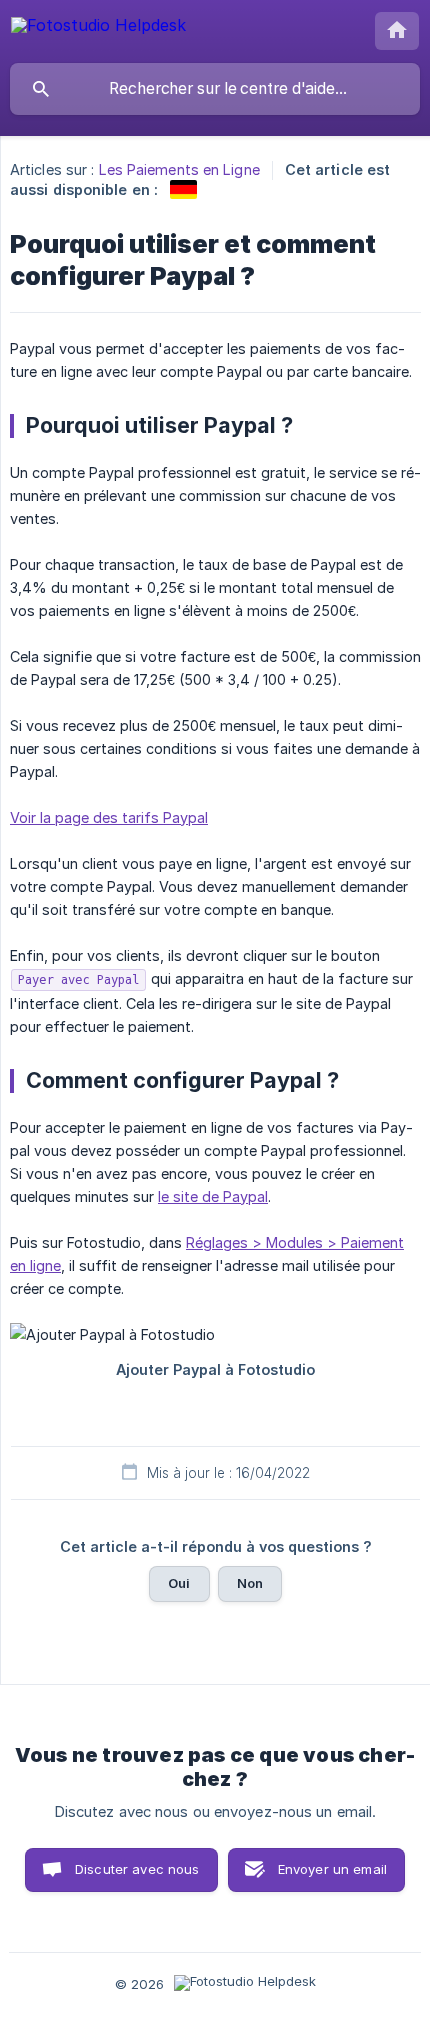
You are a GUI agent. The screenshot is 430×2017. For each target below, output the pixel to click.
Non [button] (250, 1583)
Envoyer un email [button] (332, 1869)
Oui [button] (179, 1583)
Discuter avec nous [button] (137, 1869)
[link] (183, 189)
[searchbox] (215, 89)
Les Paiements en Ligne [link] (179, 169)
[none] (98, 28)
